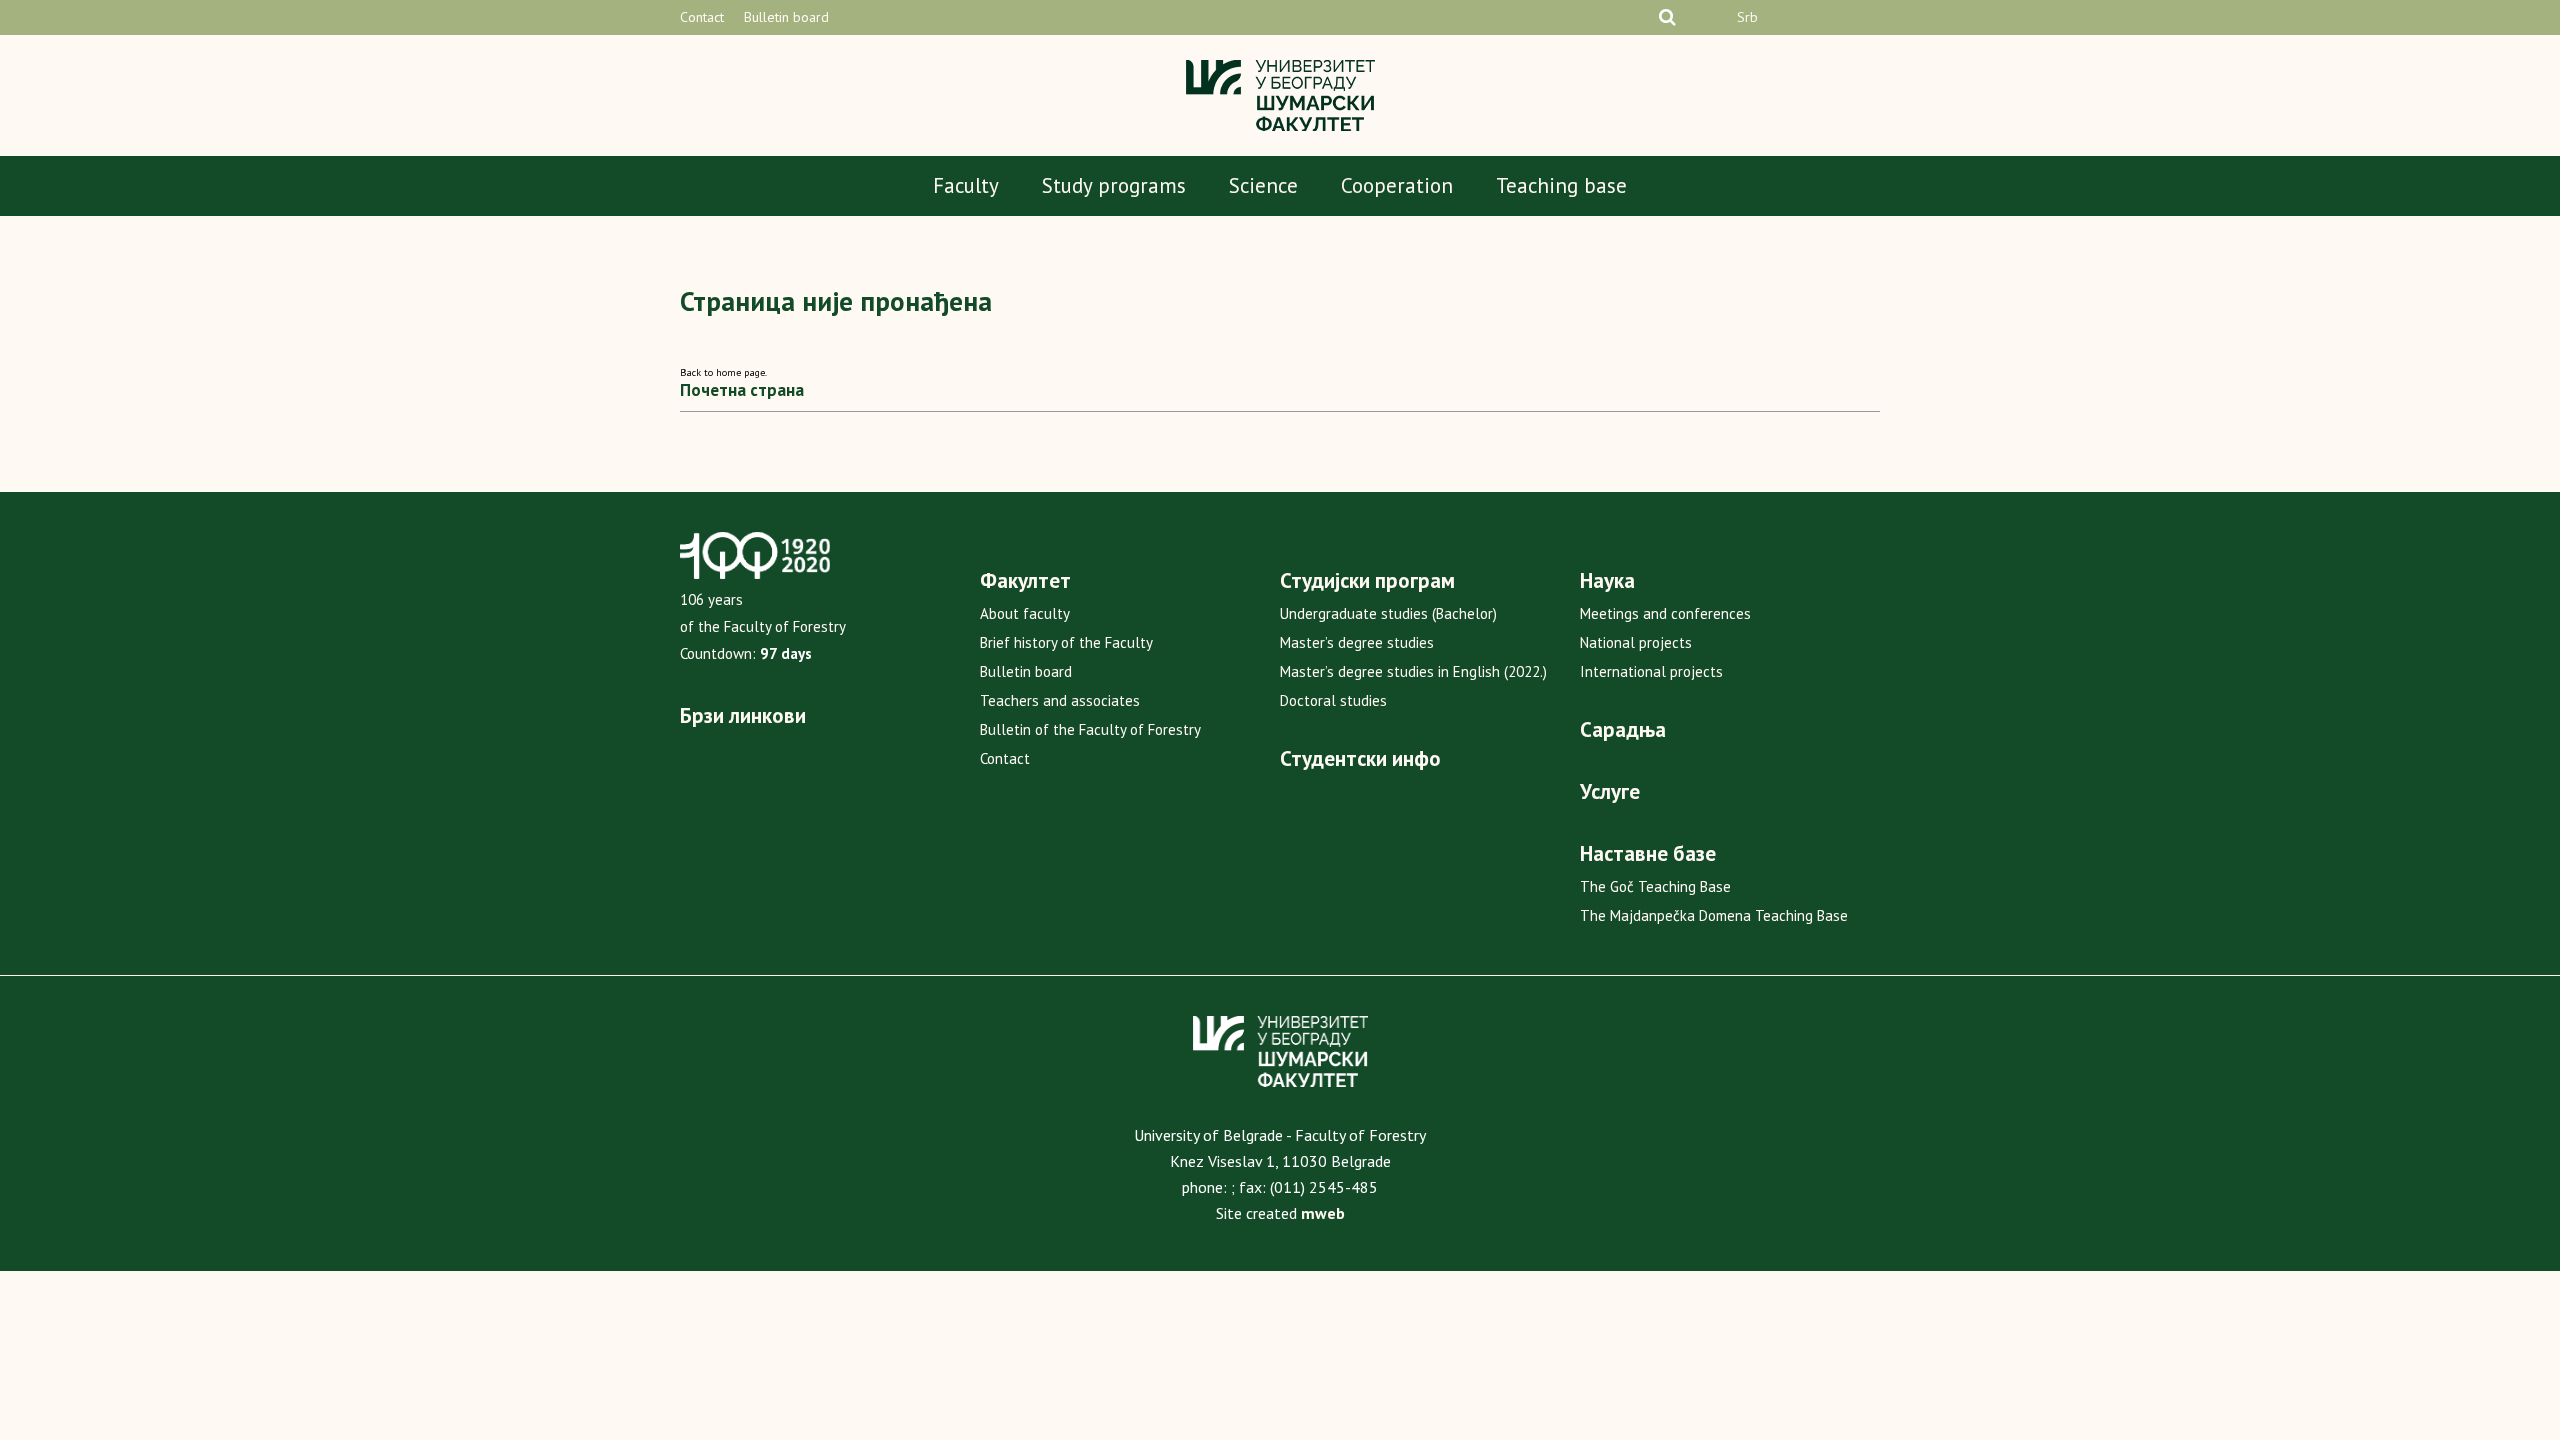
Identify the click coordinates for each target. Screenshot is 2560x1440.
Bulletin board (786, 17)
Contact (702, 17)
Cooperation (1397, 185)
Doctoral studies (1333, 700)
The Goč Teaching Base (1655, 886)
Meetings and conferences (1665, 613)
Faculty (966, 185)
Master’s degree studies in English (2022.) (1413, 671)
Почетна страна (742, 390)
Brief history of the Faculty (1066, 642)
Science (1263, 185)
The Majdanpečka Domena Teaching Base (1714, 915)
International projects (1651, 671)
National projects (1636, 642)
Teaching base (1561, 185)
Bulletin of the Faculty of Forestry (1090, 729)
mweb (1323, 1213)
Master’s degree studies (1357, 642)
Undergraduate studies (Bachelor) (1388, 613)
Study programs (1114, 185)
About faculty (1025, 613)
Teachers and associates (1060, 700)
